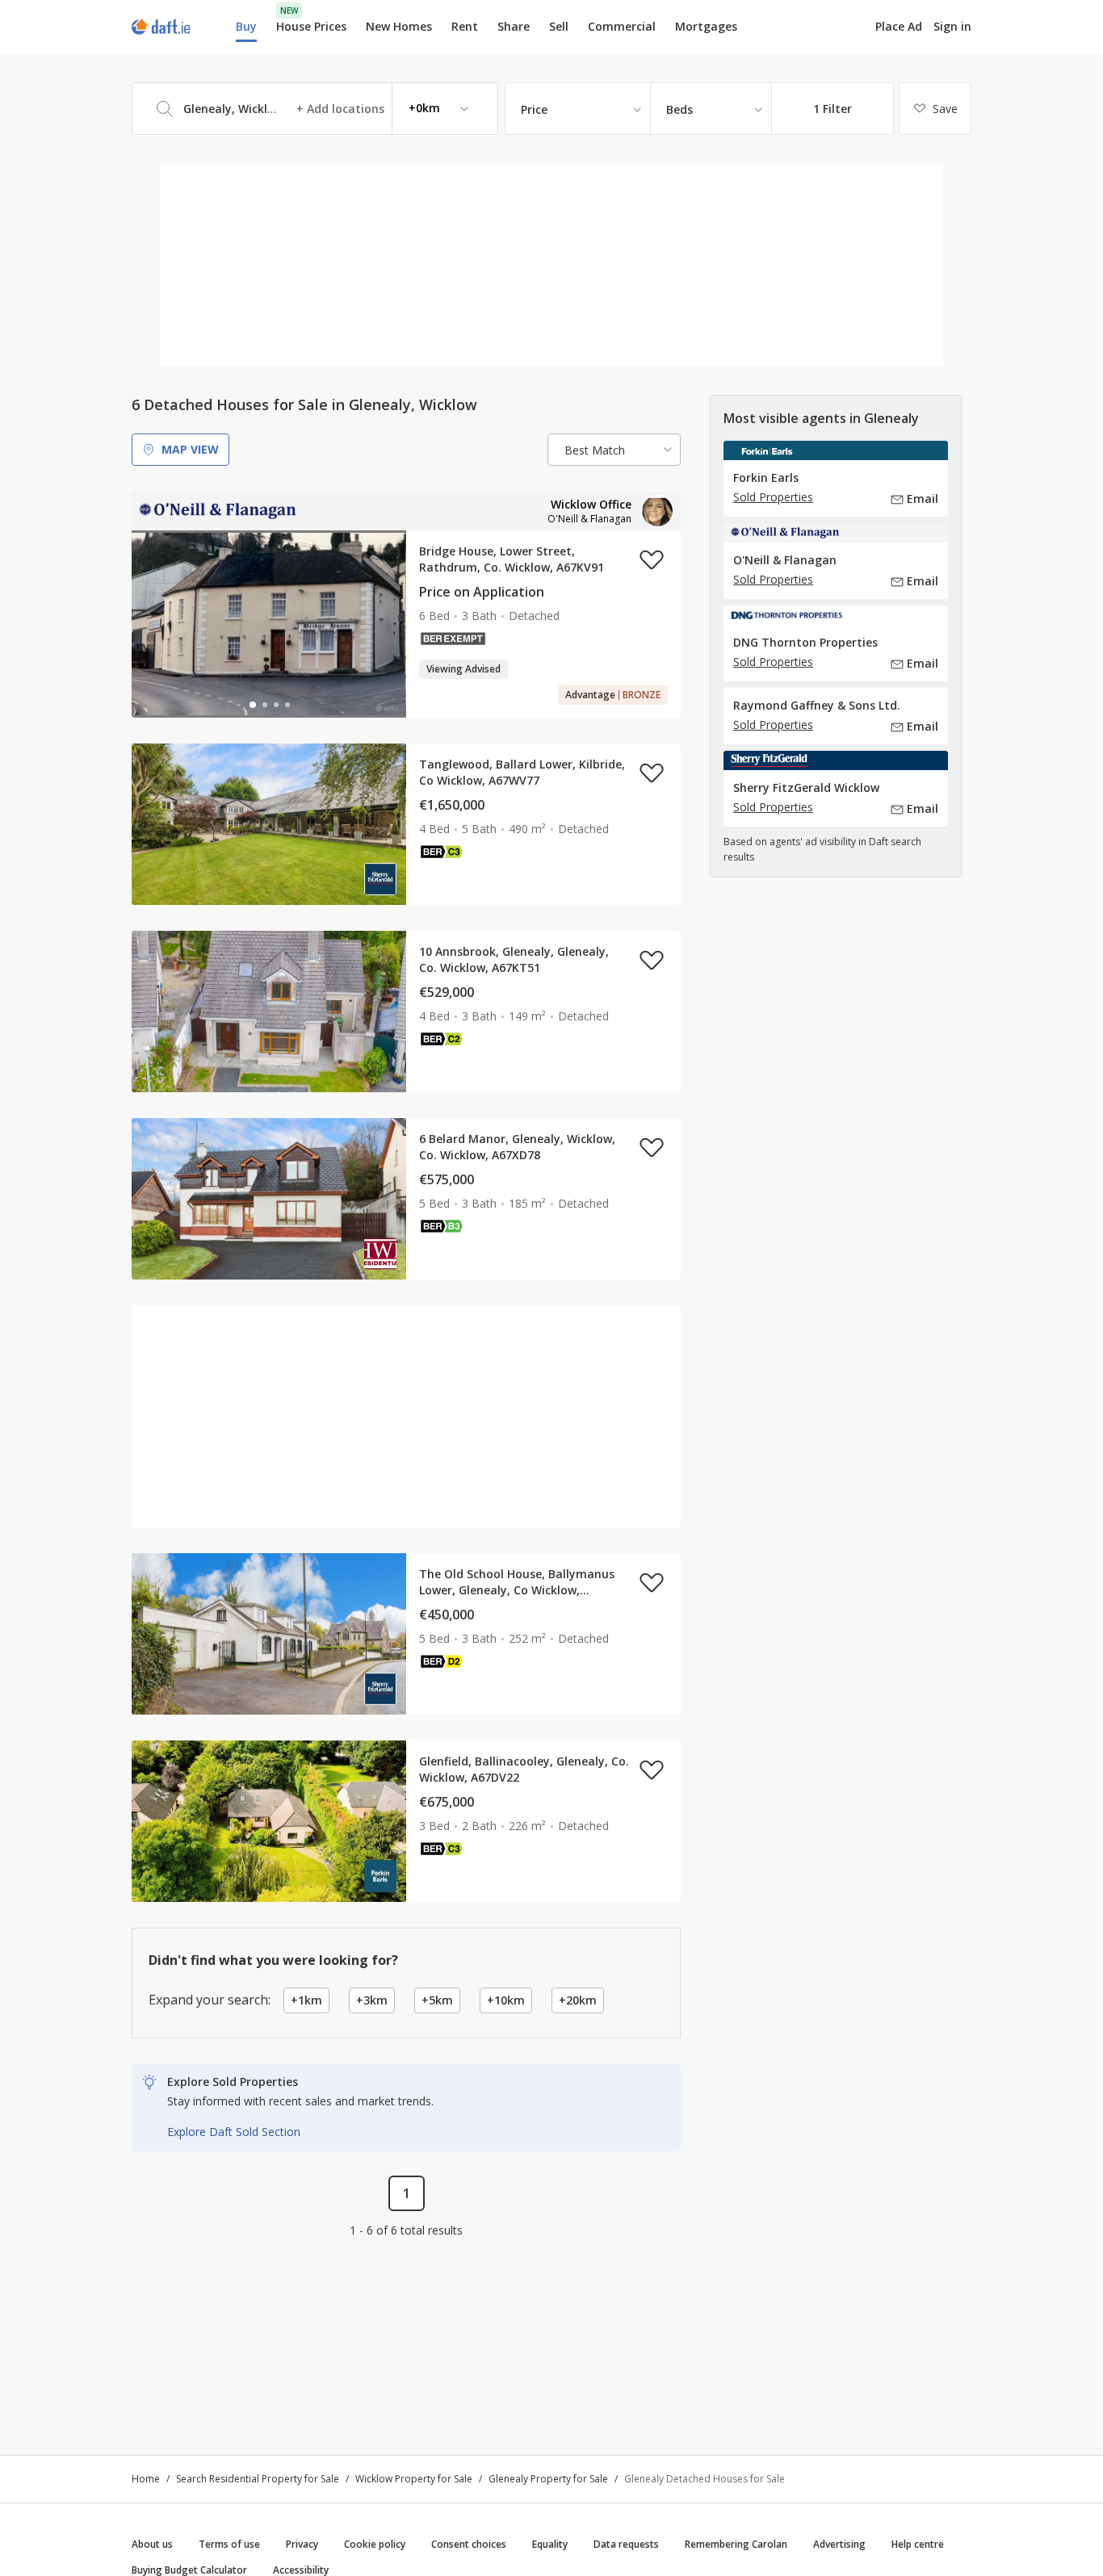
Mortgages (706, 27)
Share (514, 26)
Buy (246, 26)
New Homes (399, 26)
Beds (679, 109)
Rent (465, 26)
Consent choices (469, 2544)
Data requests (626, 2544)
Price (534, 109)
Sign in (952, 26)
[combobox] (315, 109)
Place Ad (899, 27)
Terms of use (229, 2544)
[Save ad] (652, 559)
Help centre (918, 2544)
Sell (559, 26)
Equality (550, 2544)
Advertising (839, 2544)
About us (152, 2544)
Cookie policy (375, 2544)
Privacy (302, 2544)
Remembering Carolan (736, 2544)
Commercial (622, 26)
